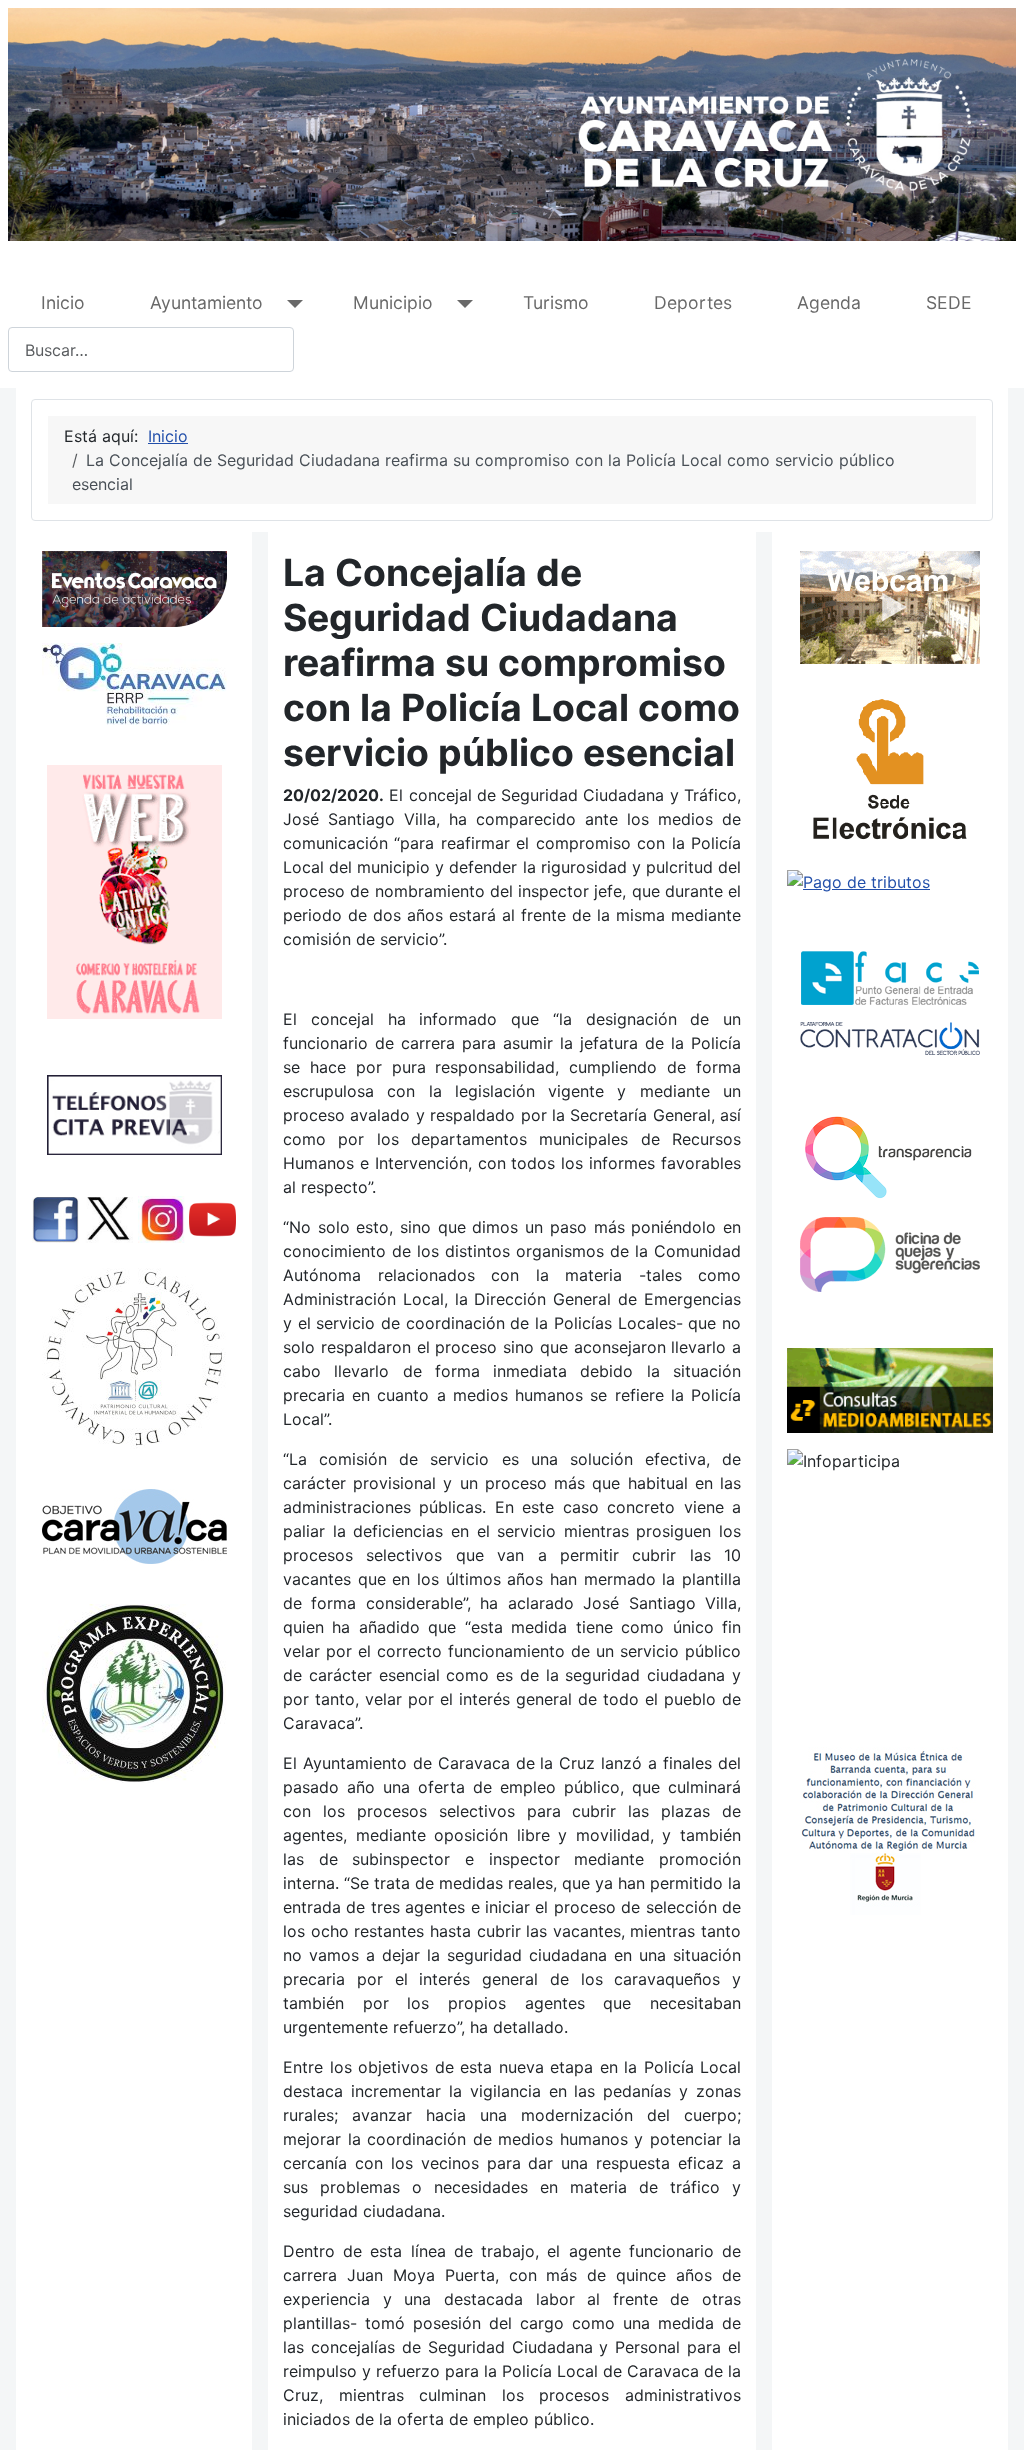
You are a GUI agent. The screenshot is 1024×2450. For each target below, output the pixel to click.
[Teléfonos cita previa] (134, 1115)
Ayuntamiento (206, 302)
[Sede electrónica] (890, 775)
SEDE (949, 302)
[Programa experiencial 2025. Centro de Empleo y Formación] (134, 1693)
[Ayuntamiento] (290, 303)
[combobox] (151, 349)
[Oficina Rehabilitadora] (134, 684)
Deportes (693, 302)
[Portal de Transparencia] (890, 1156)
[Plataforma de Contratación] (890, 1038)
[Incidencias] (890, 1389)
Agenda (829, 302)
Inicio (63, 302)
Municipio (393, 302)
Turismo (556, 302)
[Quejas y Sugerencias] (890, 1254)
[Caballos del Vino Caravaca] (134, 1358)
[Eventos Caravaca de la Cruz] (134, 589)
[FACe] (890, 978)
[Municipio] (460, 303)
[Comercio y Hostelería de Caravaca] (134, 892)
